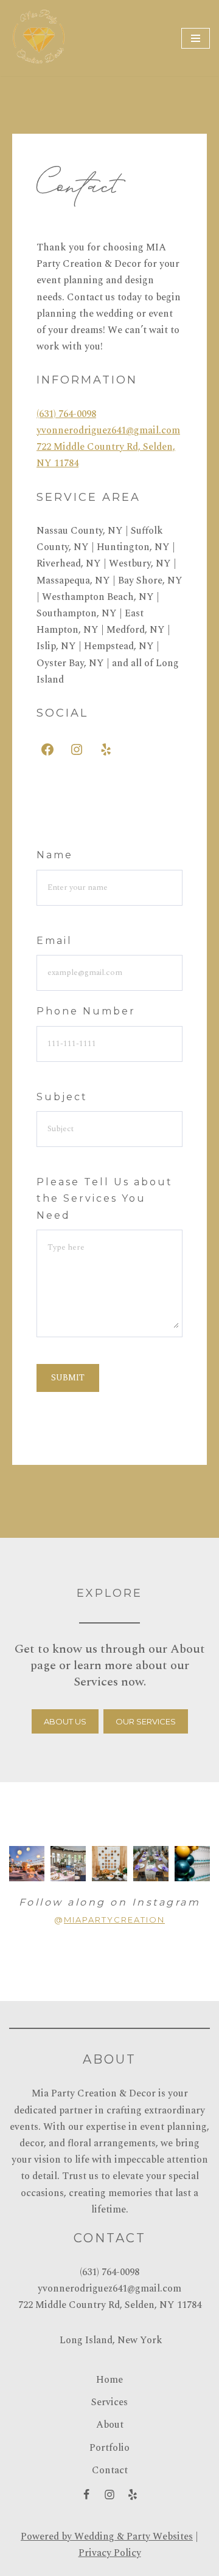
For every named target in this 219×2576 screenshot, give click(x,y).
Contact (110, 2470)
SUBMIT (68, 1378)
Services (109, 2402)
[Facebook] (47, 749)
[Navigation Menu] (196, 38)
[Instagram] (77, 749)
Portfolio (109, 2448)
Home (109, 2380)
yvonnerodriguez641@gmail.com (108, 430)
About (110, 2425)
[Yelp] (106, 749)
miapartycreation (114, 1920)
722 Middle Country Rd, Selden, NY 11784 (110, 2305)
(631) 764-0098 (66, 414)
